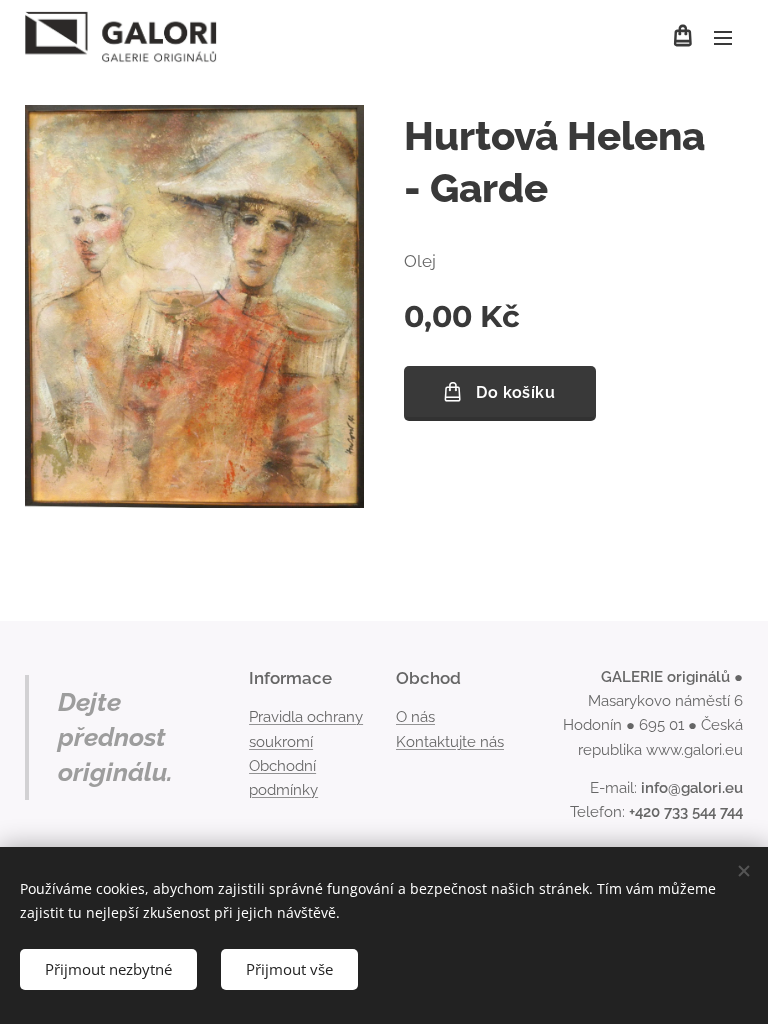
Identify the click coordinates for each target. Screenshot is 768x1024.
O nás (415, 717)
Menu (723, 37)
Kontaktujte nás (450, 742)
